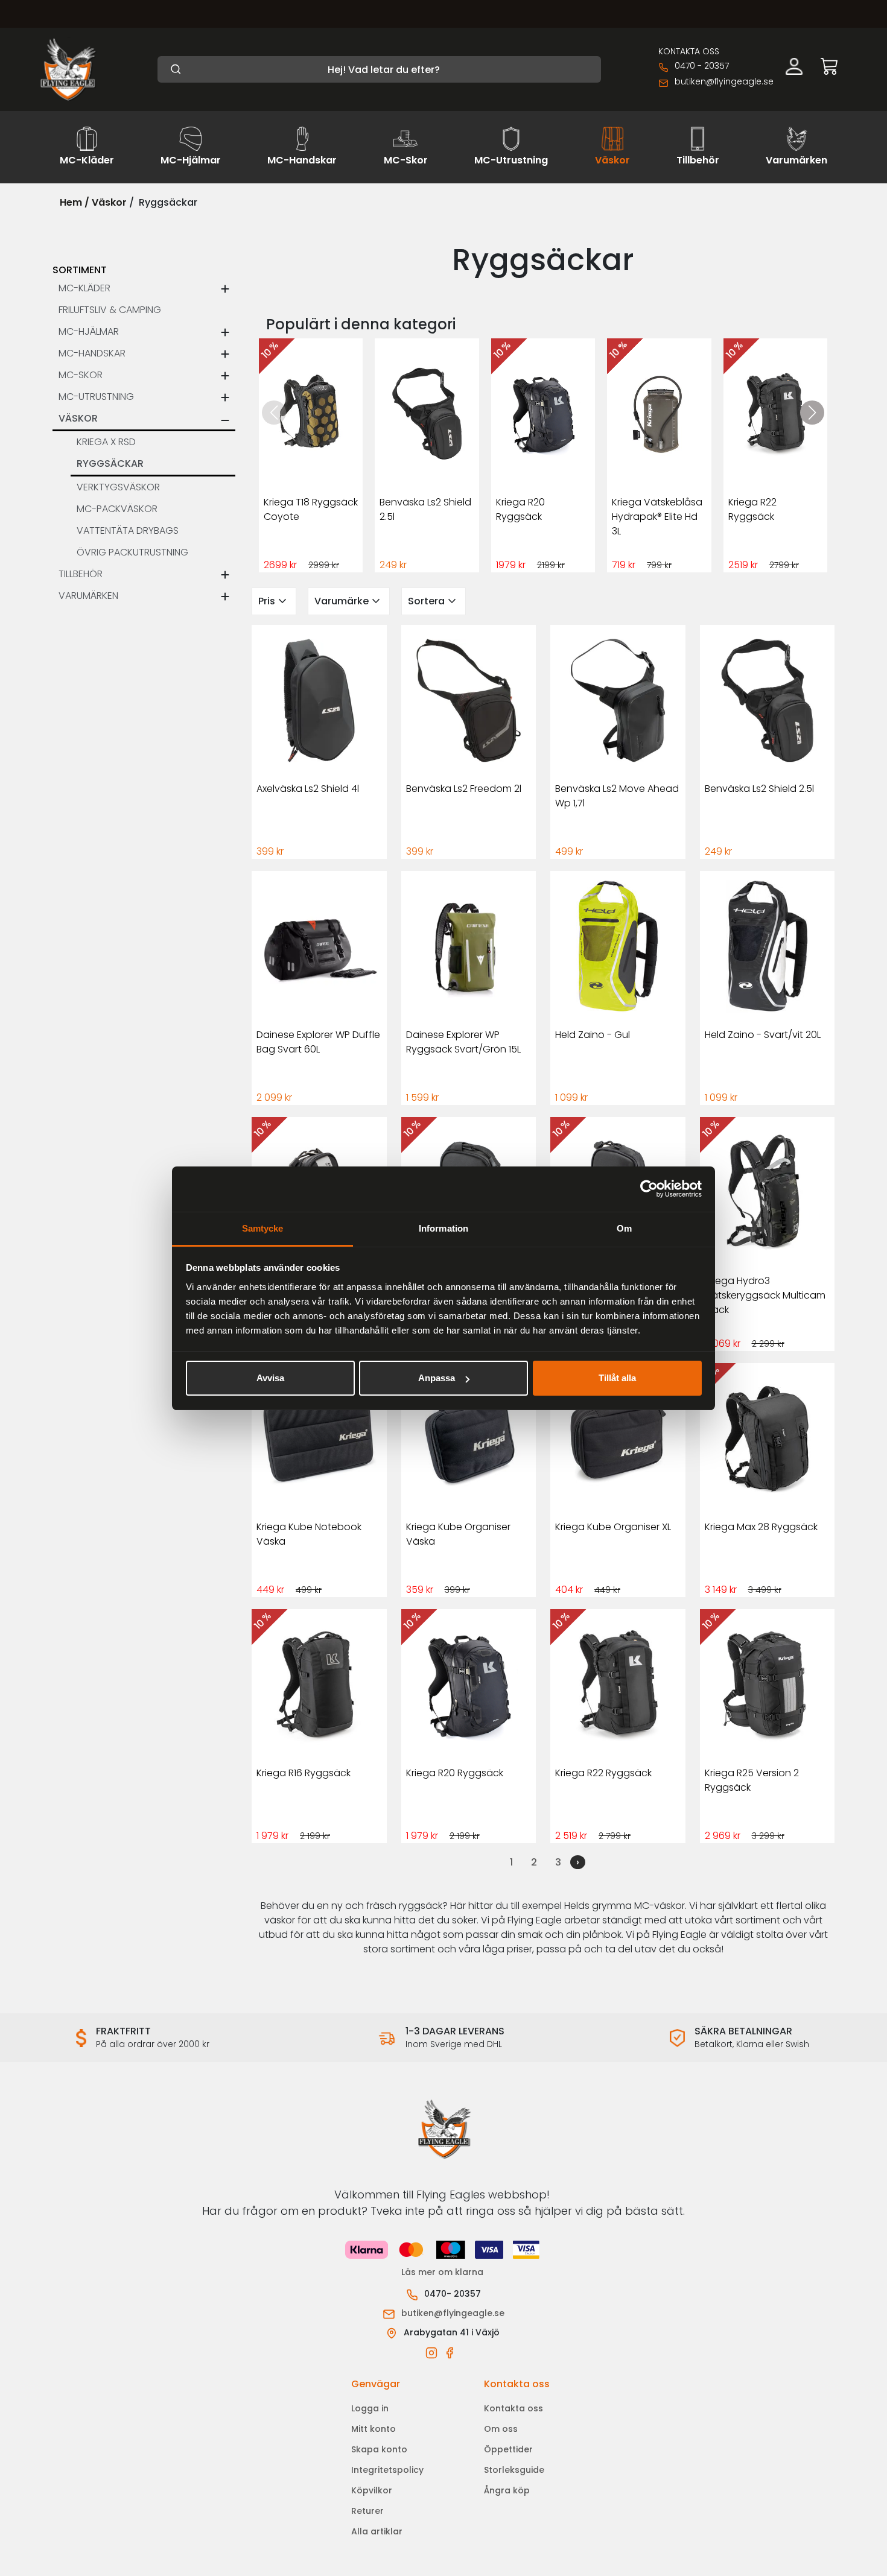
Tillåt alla (617, 1378)
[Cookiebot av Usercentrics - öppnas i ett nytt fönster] (649, 1189)
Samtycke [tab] (263, 1228)
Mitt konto (374, 2429)
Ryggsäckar (110, 464)
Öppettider (508, 2449)
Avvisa (270, 1378)
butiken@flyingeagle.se (724, 81)
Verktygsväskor (118, 487)
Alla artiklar (377, 2531)
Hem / (75, 202)
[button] (812, 413)
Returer (367, 2511)
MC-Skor (81, 375)
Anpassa (437, 1378)
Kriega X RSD (106, 442)
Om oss (501, 2429)
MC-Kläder (84, 288)
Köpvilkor (372, 2490)
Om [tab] (624, 1228)
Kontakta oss (513, 2408)
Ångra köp (507, 2490)
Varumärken (88, 596)
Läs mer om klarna (443, 2272)
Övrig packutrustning (132, 552)
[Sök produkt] (379, 69)
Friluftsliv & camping (110, 310)
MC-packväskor (117, 509)
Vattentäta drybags (128, 530)
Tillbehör (81, 574)
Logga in (370, 2408)
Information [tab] (443, 1228)
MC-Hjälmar (89, 331)
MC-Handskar (92, 353)
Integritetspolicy (387, 2470)
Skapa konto (379, 2449)
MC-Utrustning (96, 397)
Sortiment (80, 270)
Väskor (109, 202)
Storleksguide (514, 2470)
